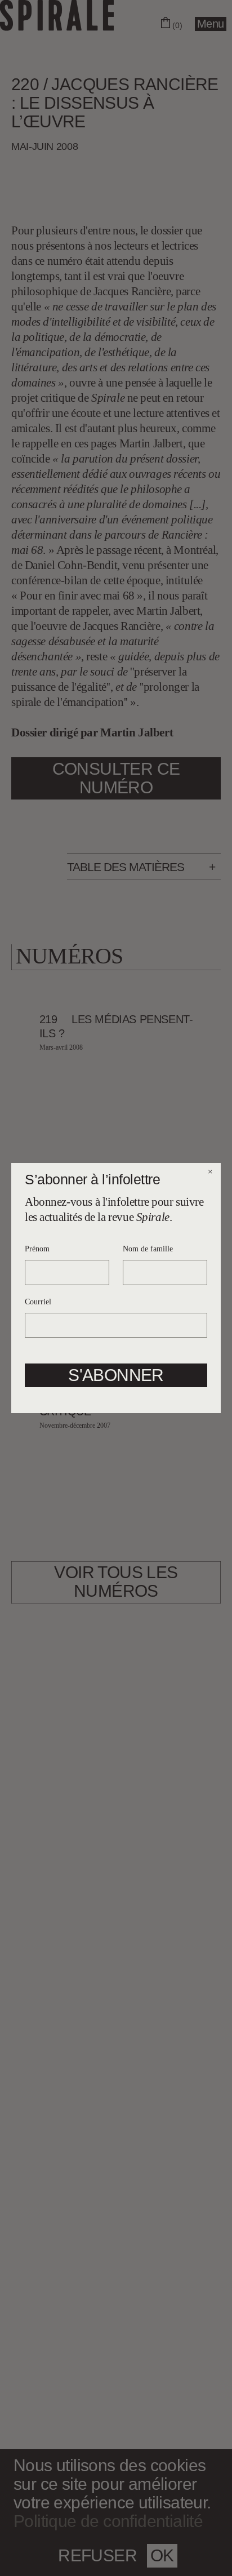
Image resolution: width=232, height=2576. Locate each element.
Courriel (38, 1302)
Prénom (37, 1249)
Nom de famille (148, 1249)
